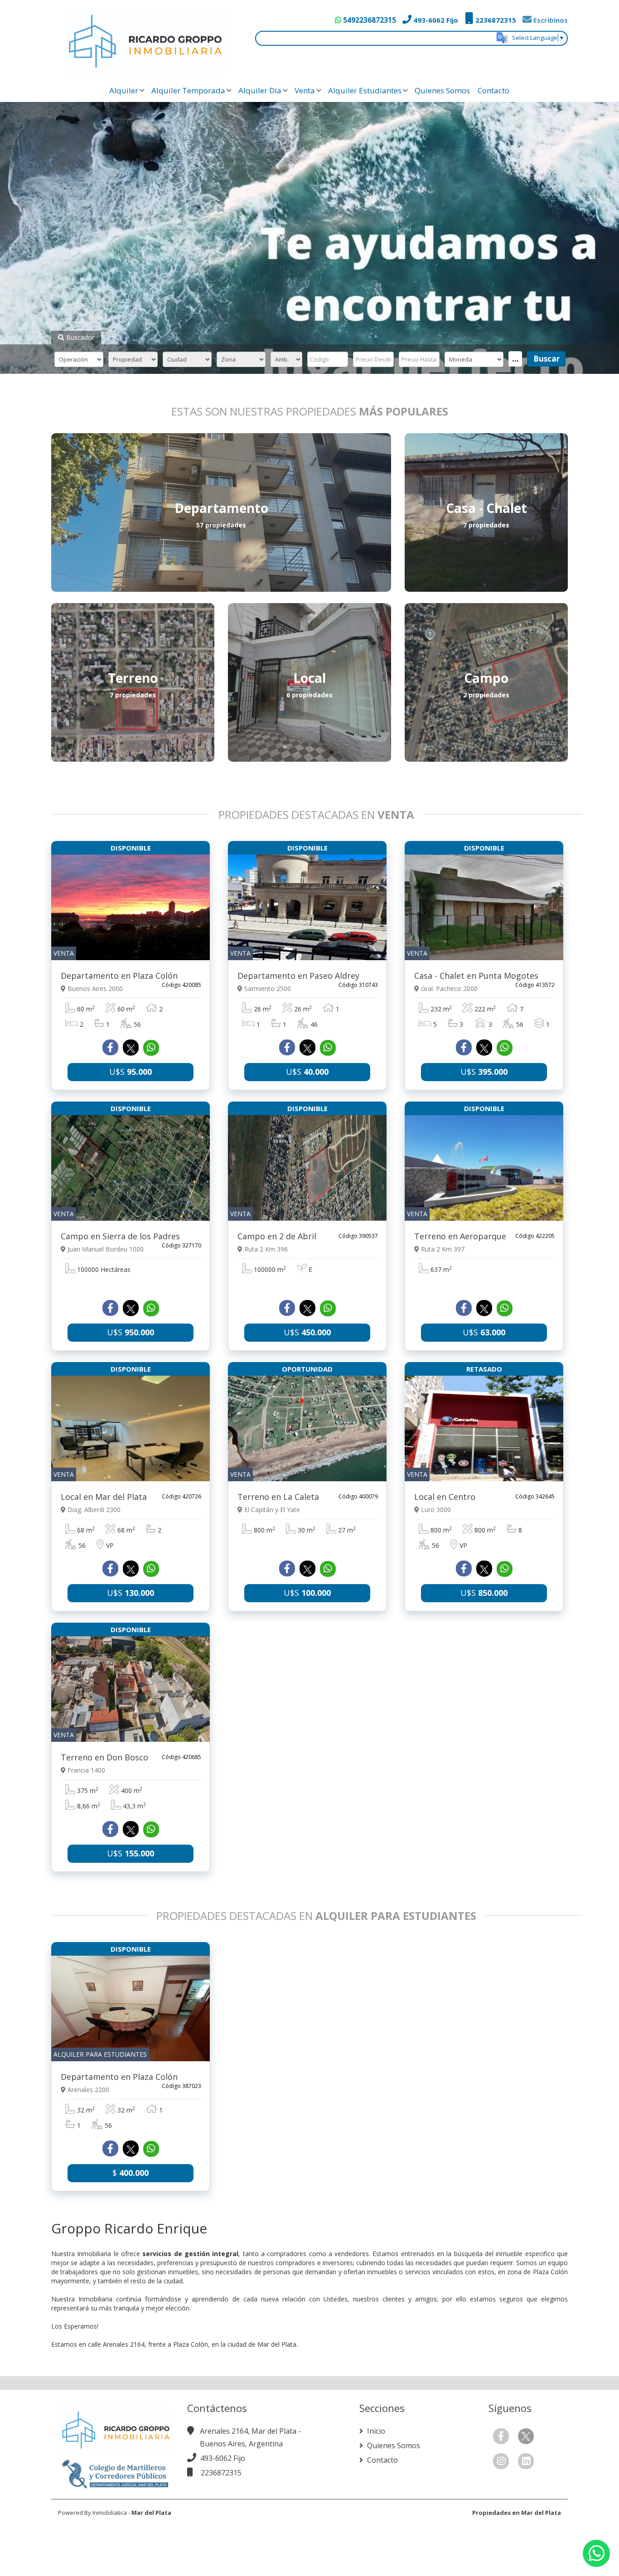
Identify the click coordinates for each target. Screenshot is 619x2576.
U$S (131, 1072)
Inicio (375, 2431)
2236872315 (495, 20)
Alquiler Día (260, 90)
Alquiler (124, 90)
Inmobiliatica (110, 2513)
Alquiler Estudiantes (365, 90)
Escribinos (550, 20)
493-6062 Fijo (435, 20)
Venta (305, 90)
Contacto (493, 90)
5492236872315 (369, 20)
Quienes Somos (442, 90)
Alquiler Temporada (188, 90)
